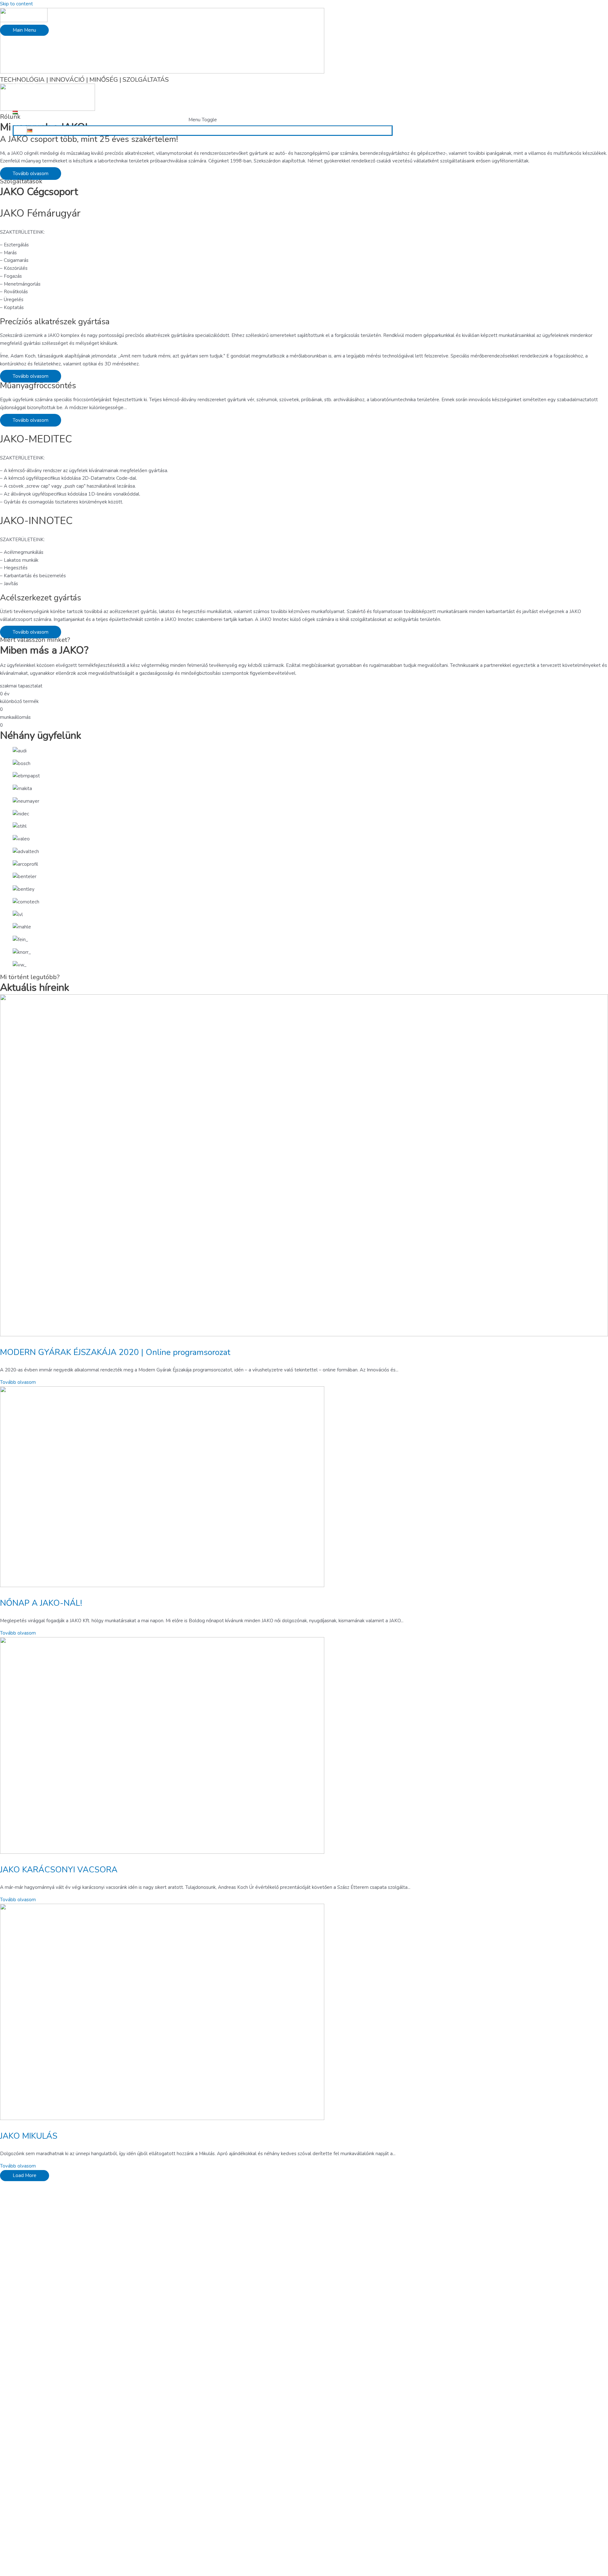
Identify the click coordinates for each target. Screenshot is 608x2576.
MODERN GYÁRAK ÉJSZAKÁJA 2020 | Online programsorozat (115, 1352)
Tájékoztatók (27, 99)
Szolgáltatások (29, 60)
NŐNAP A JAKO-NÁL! (41, 1603)
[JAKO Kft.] (24, 21)
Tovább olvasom (18, 1382)
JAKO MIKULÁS (29, 2136)
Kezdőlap (23, 44)
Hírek (18, 91)
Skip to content (16, 4)
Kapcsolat (23, 107)
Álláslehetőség (29, 76)
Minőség (22, 68)
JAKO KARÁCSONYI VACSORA (59, 1870)
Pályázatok (25, 83)
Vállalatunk (25, 52)
